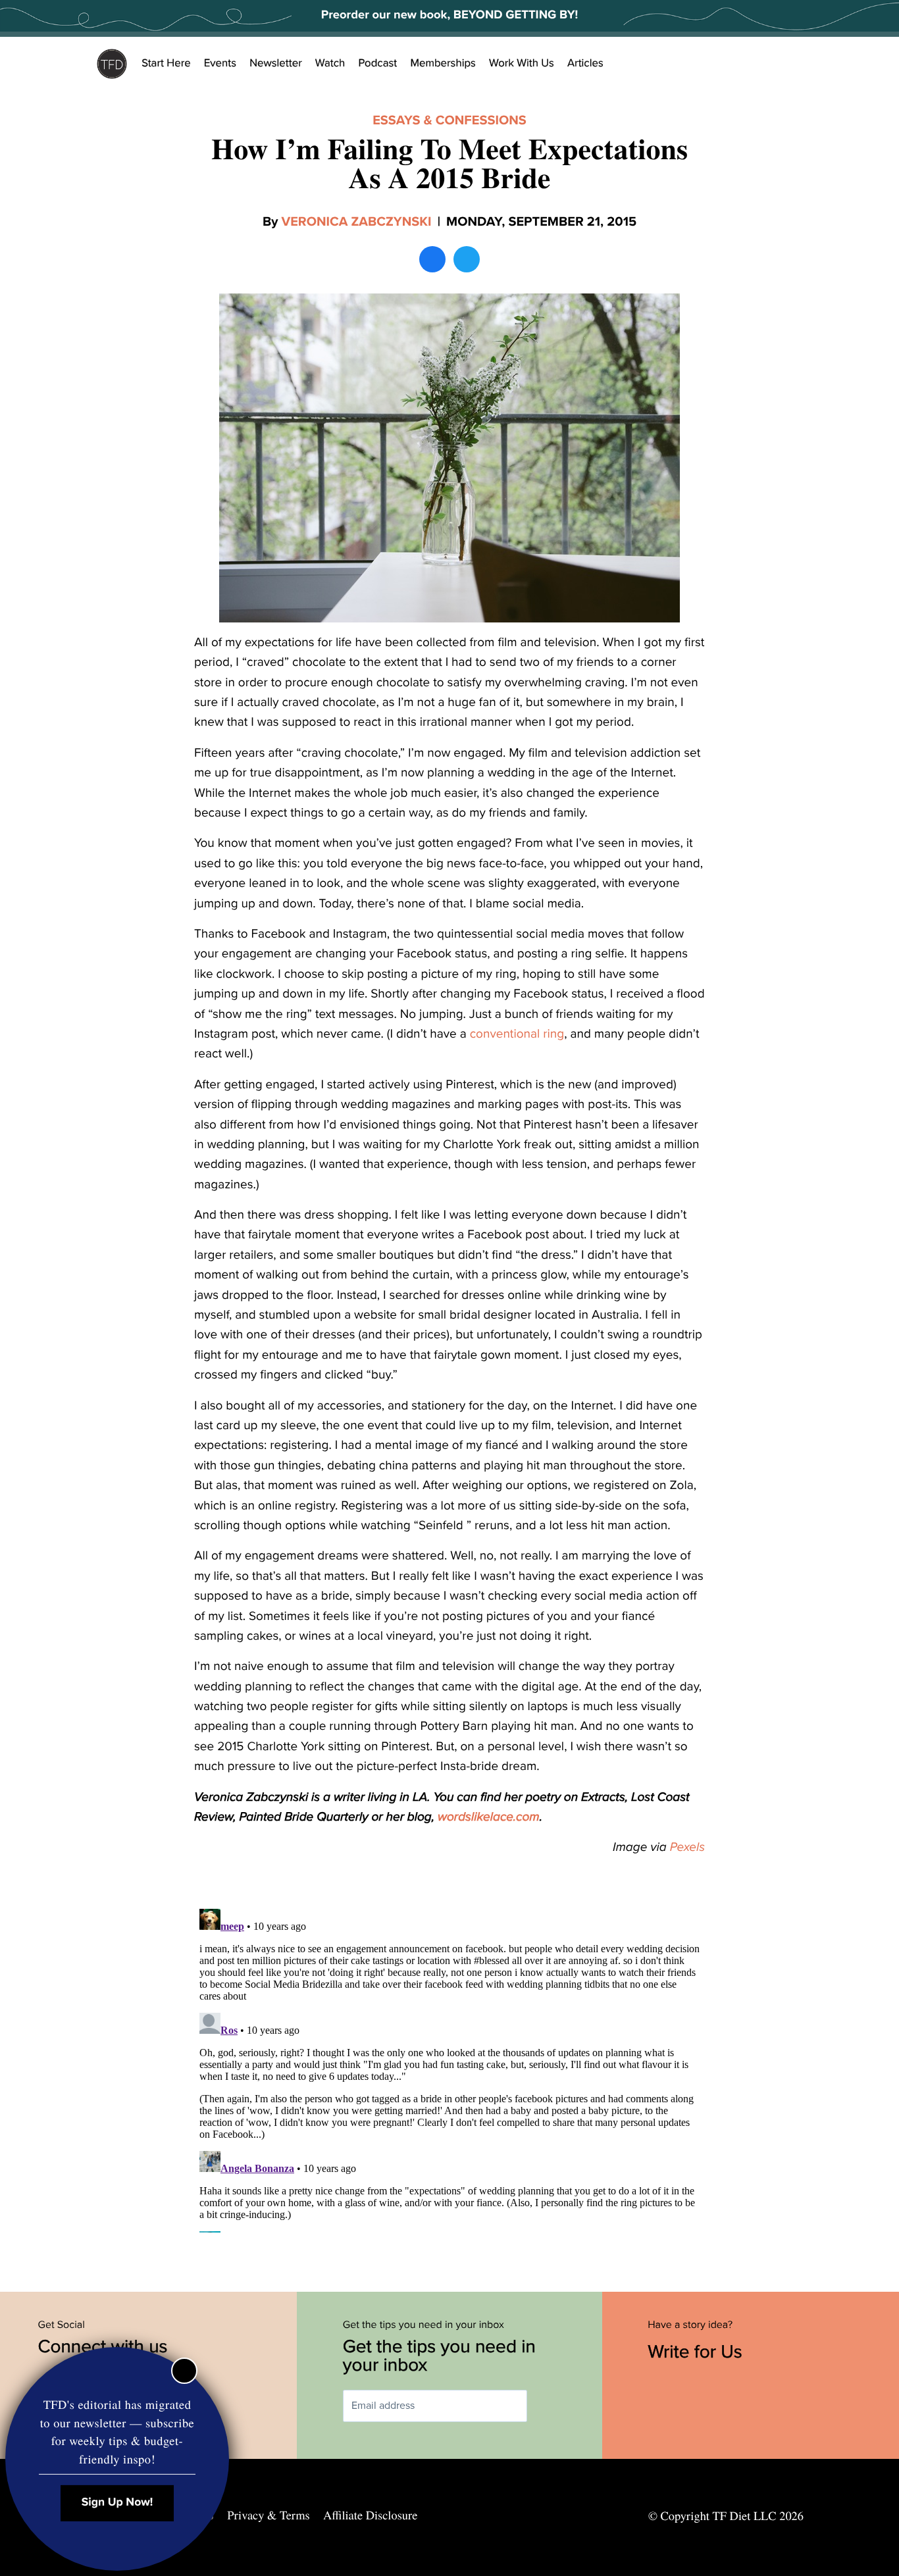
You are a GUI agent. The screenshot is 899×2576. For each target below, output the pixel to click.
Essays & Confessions (449, 120)
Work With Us (522, 63)
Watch (330, 63)
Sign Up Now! (117, 2503)
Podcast (377, 63)
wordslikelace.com (489, 1817)
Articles (585, 63)
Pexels (687, 1848)
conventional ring (517, 1034)
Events (220, 63)
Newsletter (276, 63)
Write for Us (697, 2352)
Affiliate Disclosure (370, 2515)
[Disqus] (449, 2068)
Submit (546, 2406)
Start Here (166, 63)
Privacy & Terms (268, 2515)
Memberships (443, 63)
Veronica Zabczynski (357, 222)
